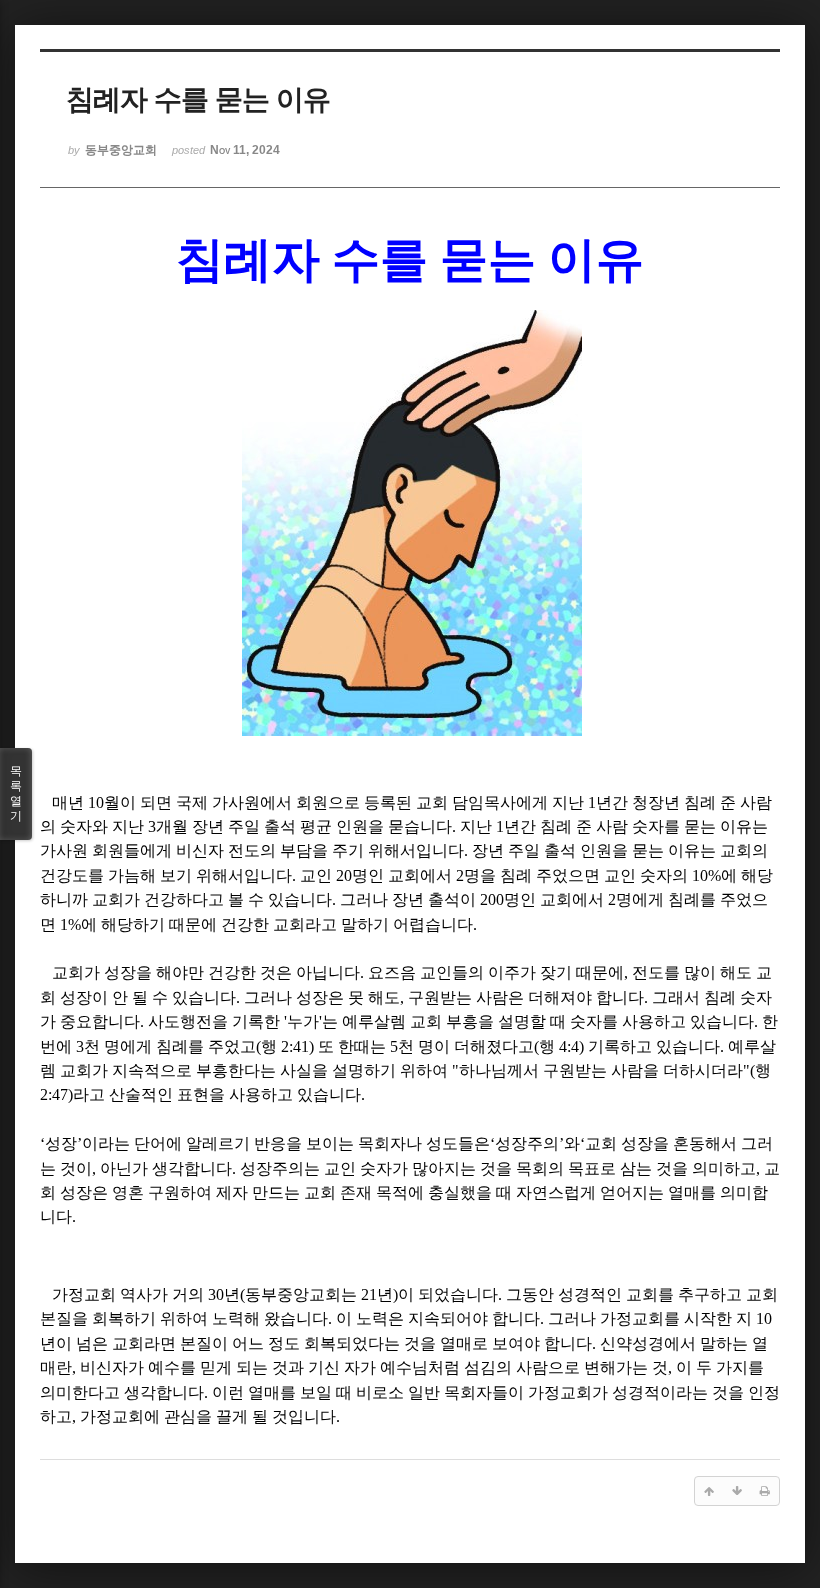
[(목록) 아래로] (737, 1491)
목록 (16, 793)
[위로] (709, 1491)
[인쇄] (765, 1491)
